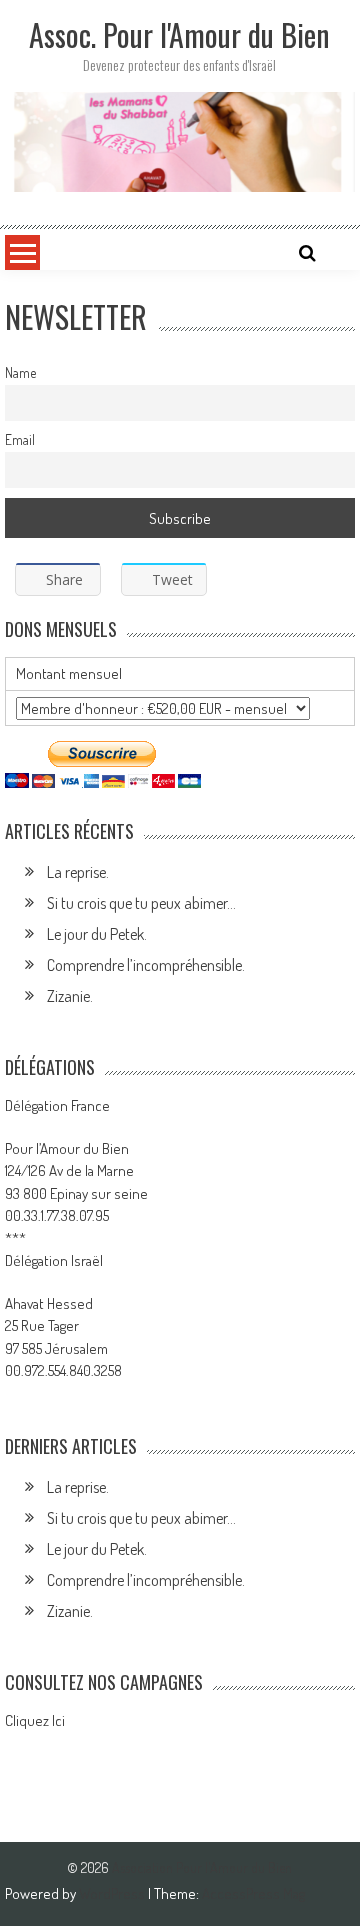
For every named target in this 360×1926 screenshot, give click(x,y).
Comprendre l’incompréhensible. (146, 965)
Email (20, 439)
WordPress (113, 1893)
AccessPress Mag (253, 1893)
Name (20, 372)
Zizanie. (70, 996)
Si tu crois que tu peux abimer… (141, 903)
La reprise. (78, 872)
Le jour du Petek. (97, 934)
